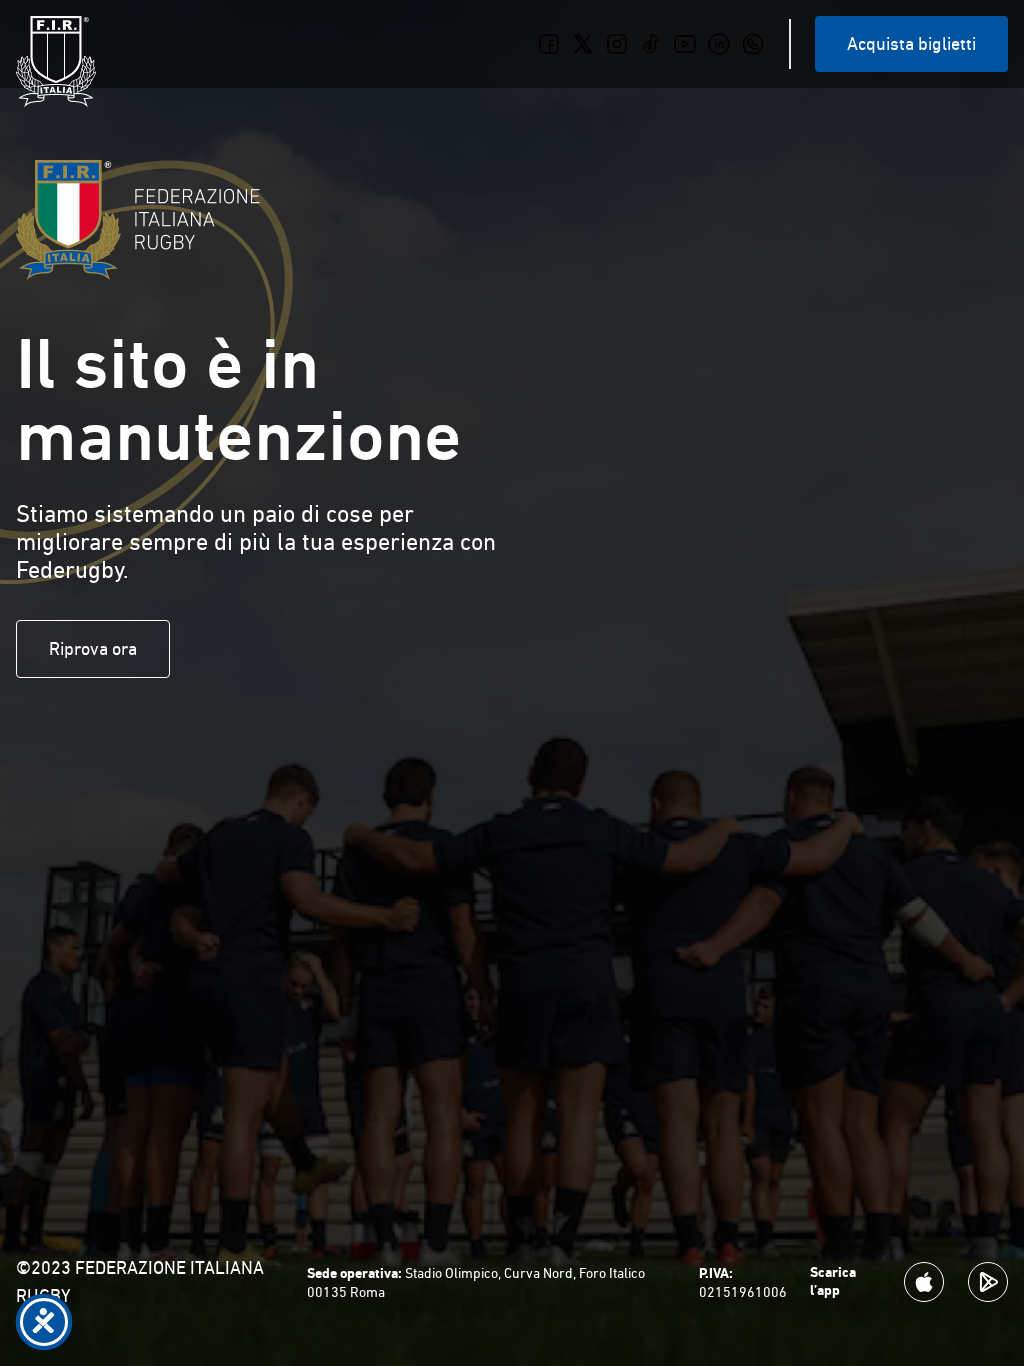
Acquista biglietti (911, 43)
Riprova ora (93, 648)
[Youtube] (685, 44)
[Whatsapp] (753, 44)
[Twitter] (583, 44)
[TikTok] (651, 44)
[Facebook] (549, 44)
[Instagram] (617, 44)
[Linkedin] (719, 44)
